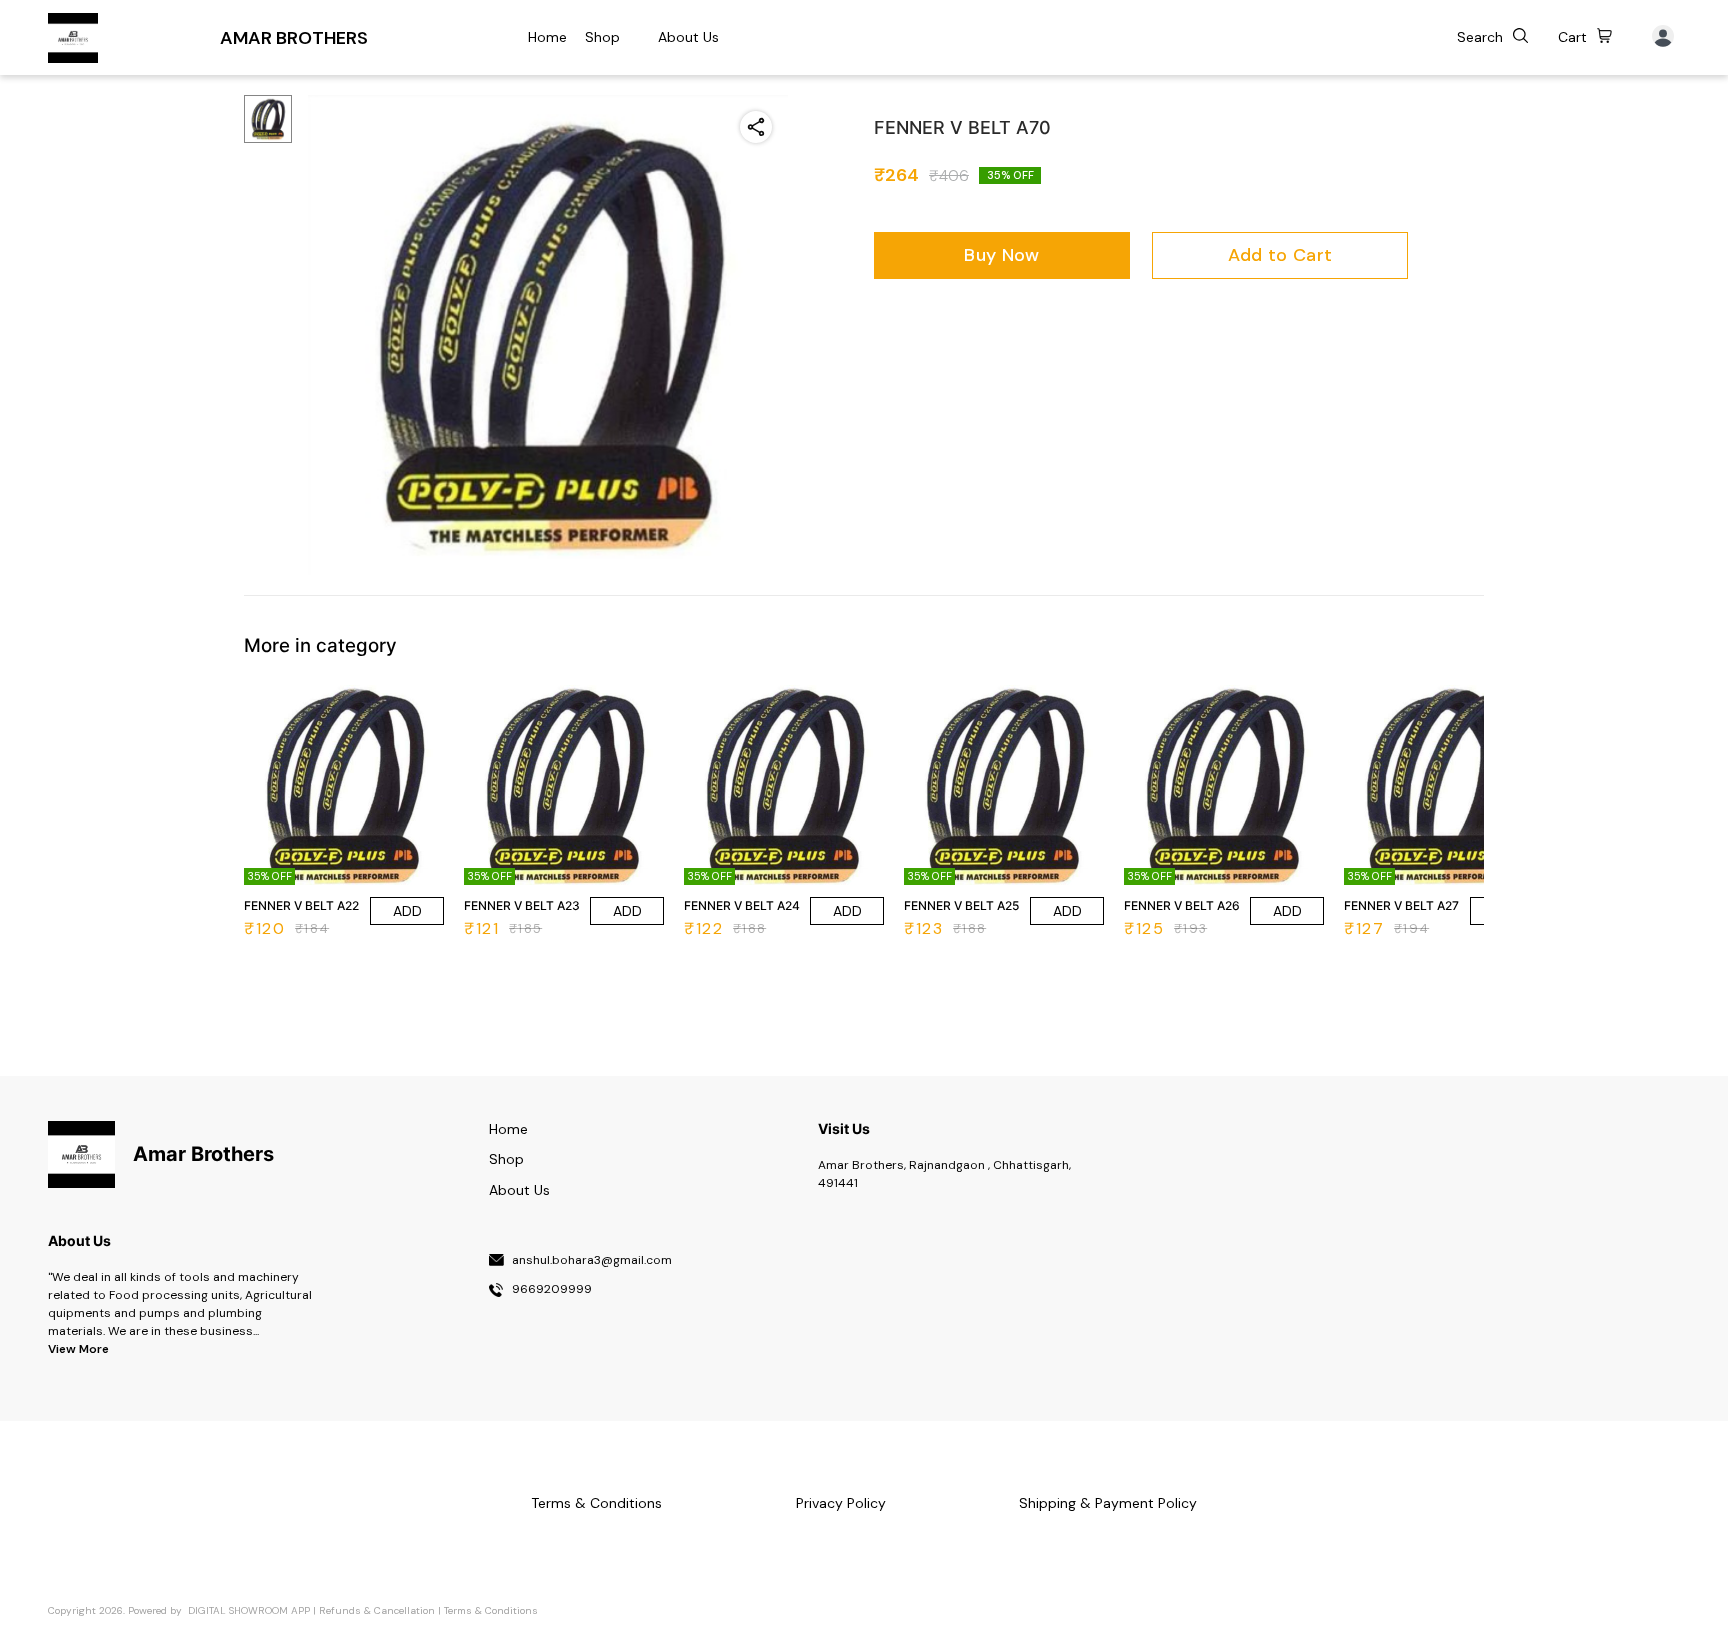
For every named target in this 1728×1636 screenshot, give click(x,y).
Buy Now (1001, 255)
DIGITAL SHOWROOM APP (249, 1610)
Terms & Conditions (491, 1610)
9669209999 (552, 1290)
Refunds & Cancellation (377, 1610)
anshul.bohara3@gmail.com (592, 1261)
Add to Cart (1280, 255)
